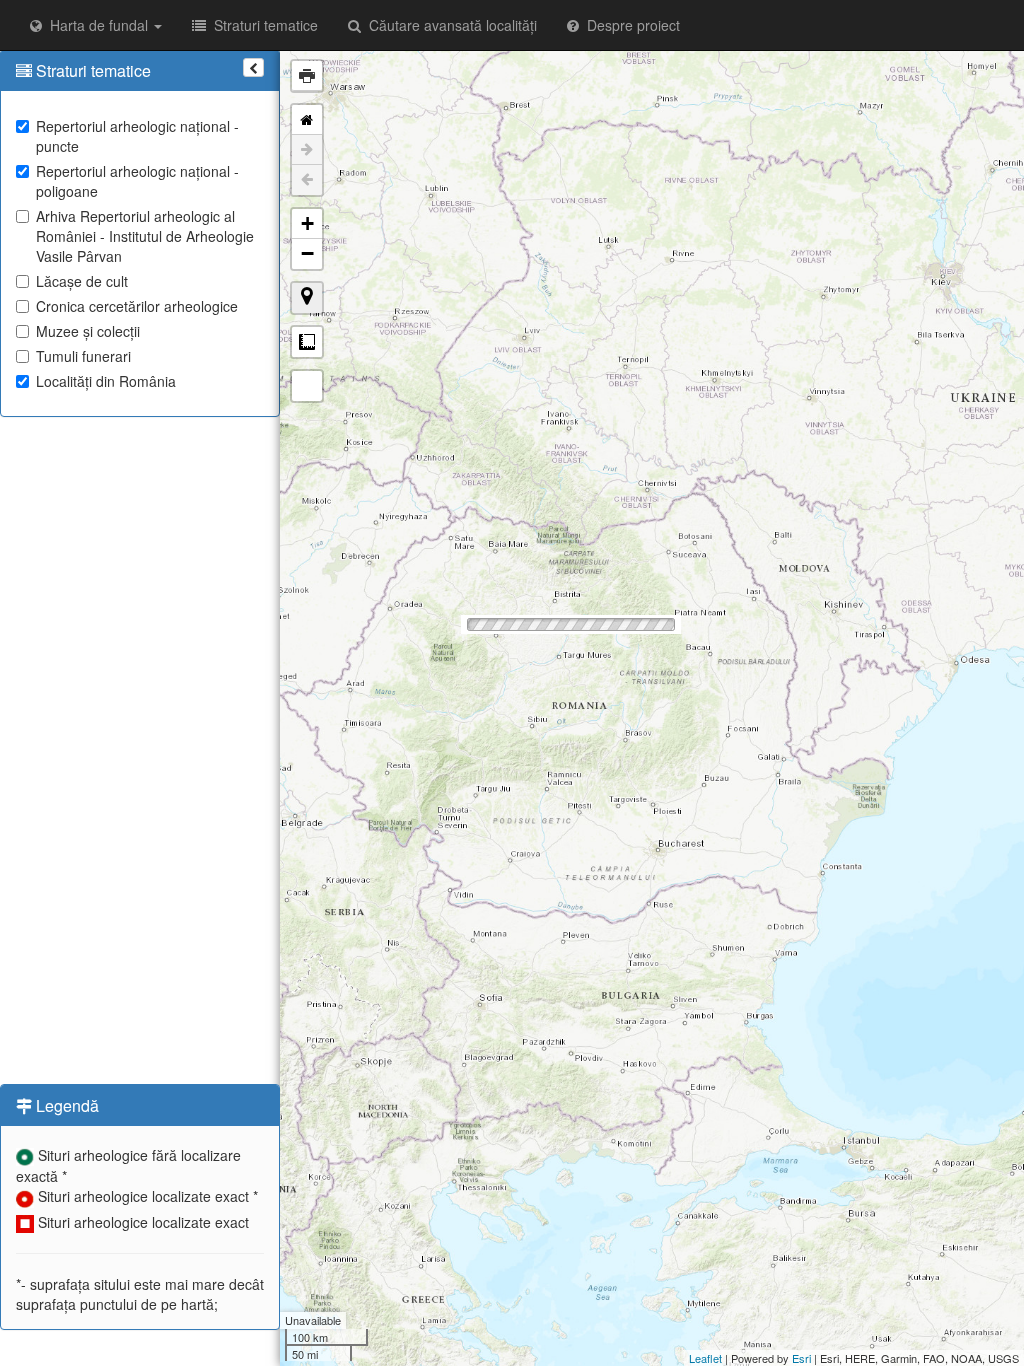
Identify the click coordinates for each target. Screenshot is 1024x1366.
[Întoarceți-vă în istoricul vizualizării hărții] (307, 180)
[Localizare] (307, 298)
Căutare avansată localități (449, 25)
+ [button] (307, 223)
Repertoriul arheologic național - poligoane (137, 181)
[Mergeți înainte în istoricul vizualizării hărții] (307, 150)
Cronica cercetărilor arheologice (137, 306)
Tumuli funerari (83, 356)
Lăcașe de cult (82, 281)
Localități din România (106, 381)
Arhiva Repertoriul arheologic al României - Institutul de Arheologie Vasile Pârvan (145, 236)
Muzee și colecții (88, 331)
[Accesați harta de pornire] (307, 120)
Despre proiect (629, 25)
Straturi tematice (262, 25)
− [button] (307, 253)
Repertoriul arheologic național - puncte (137, 136)
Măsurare (307, 342)
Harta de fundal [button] (97, 25)
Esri (801, 1358)
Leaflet (705, 1358)
